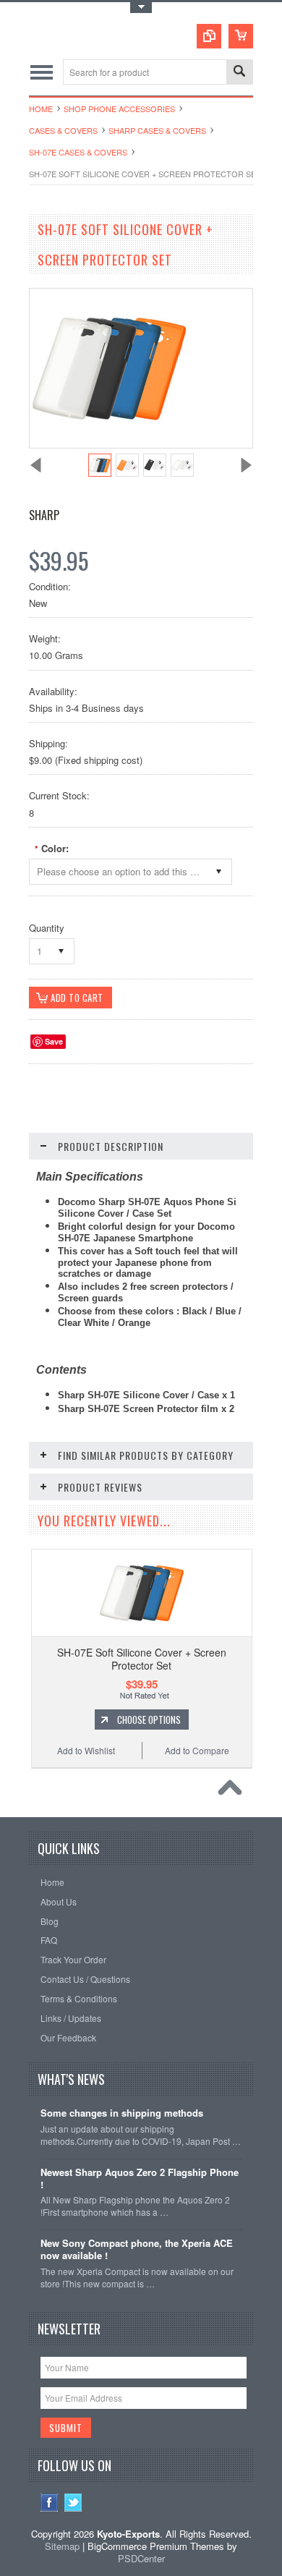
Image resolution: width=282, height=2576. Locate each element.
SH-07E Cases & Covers (78, 152)
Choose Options (149, 1720)
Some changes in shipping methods (122, 2113)
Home (41, 109)
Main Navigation (42, 72)
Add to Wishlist (86, 1750)
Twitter (73, 2503)
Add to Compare (197, 1750)
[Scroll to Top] (234, 1791)
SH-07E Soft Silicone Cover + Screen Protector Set (142, 1659)
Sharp (44, 515)
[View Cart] (241, 36)
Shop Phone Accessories (119, 109)
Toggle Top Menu (141, 8)
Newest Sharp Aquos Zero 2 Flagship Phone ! (140, 2179)
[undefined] (109, 444)
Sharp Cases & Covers (157, 130)
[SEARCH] (239, 73)
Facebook (50, 2503)
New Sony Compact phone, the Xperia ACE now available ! (137, 2250)
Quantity (47, 928)
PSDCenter (141, 2558)
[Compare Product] (209, 36)
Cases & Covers (63, 130)
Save (54, 1041)
